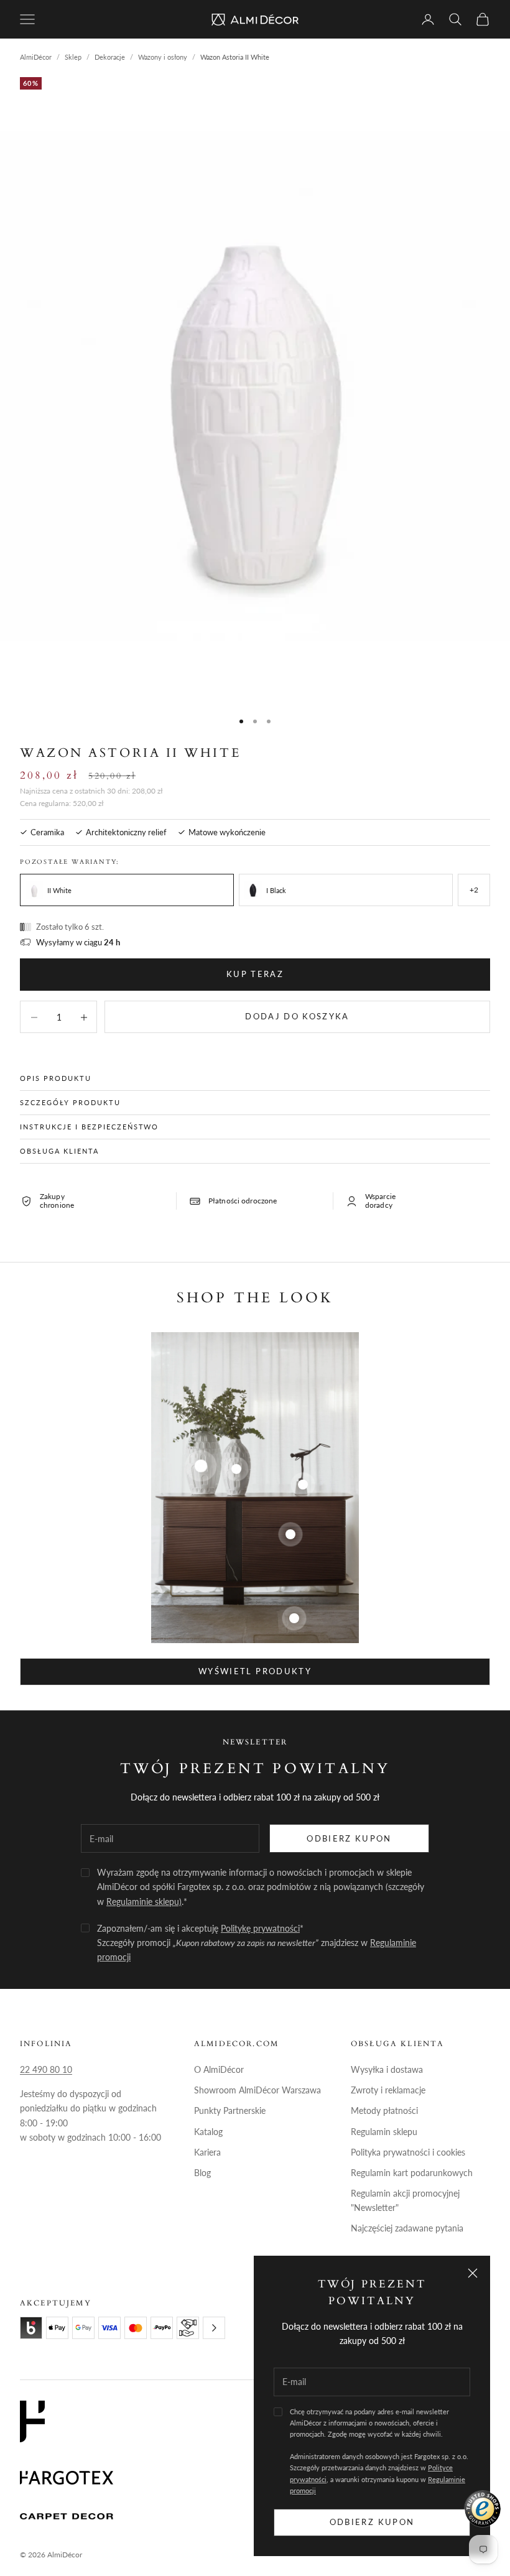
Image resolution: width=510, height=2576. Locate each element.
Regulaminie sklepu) (144, 1902)
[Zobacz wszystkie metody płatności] (214, 2328)
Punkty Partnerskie (230, 2110)
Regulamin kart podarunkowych (412, 2173)
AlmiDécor (36, 57)
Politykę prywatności (260, 1928)
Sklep (73, 57)
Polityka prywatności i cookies (408, 2152)
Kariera (207, 2152)
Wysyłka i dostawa (387, 2069)
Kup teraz (255, 974)
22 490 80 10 (46, 2069)
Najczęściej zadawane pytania (407, 2228)
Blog (202, 2173)
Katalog (208, 2132)
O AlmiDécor (219, 2069)
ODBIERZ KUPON (349, 1838)
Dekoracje (110, 57)
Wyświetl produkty (255, 1671)
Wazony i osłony (163, 57)
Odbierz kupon (372, 2522)
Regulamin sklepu (384, 2132)
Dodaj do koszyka (297, 1016)
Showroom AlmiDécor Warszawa (257, 2090)
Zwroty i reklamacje (388, 2090)
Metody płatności (384, 2110)
